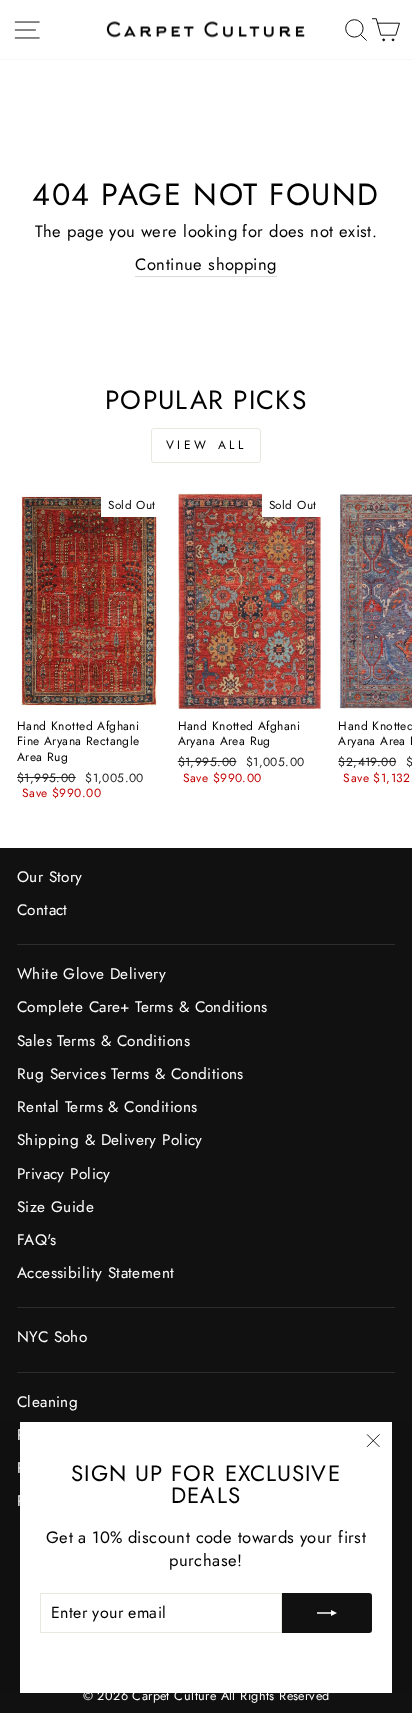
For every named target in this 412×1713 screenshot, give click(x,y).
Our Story (50, 877)
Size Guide (55, 1207)
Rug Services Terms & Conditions (130, 1074)
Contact (42, 910)
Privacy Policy (64, 1174)
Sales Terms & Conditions (103, 1041)
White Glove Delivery (91, 974)
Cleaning (47, 1402)
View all (206, 445)
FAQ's (36, 1240)
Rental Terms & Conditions (107, 1107)
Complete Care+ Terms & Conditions (142, 1007)
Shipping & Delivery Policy (110, 1140)
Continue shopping (205, 264)
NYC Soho (52, 1337)
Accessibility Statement (96, 1273)
